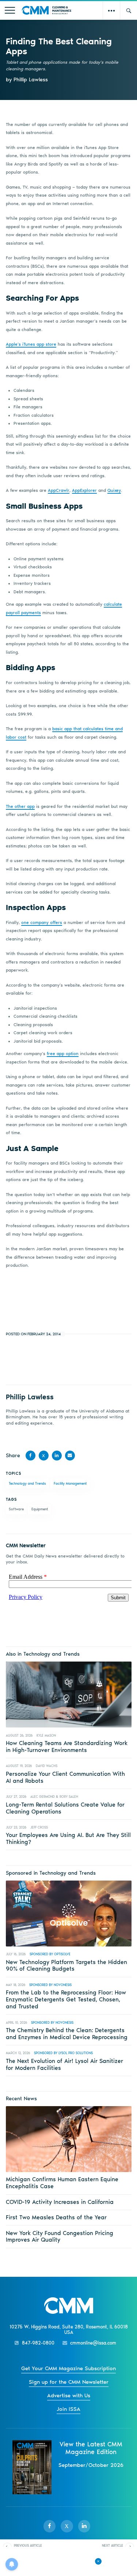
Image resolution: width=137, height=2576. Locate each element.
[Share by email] (70, 1456)
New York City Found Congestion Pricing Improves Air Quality (60, 2237)
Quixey (114, 490)
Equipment (40, 1509)
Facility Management (70, 1483)
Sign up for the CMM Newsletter (69, 2382)
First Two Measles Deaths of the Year (56, 2217)
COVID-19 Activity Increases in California (60, 2202)
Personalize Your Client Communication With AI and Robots (65, 1777)
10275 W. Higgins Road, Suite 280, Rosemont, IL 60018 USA (69, 2330)
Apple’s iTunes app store (31, 344)
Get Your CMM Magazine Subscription (68, 2368)
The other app (20, 806)
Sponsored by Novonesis (50, 1985)
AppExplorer (84, 490)
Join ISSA (68, 2409)
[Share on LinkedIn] (57, 1456)
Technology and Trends (27, 1483)
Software (16, 1509)
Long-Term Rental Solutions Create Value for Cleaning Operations (65, 1808)
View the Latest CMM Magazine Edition (91, 2448)
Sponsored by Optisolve (50, 1954)
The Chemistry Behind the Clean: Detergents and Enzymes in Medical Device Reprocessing (67, 2034)
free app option (63, 1054)
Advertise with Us (69, 2395)
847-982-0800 (38, 2343)
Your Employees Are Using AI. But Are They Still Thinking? (68, 1838)
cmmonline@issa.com (93, 2343)
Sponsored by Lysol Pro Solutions (63, 2053)
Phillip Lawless (30, 1397)
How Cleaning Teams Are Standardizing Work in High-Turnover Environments (67, 1747)
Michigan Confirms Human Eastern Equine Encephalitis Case (62, 2183)
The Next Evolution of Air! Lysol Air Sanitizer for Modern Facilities (64, 2064)
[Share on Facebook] (31, 1456)
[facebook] (50, 2526)
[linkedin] (84, 2526)
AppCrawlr (59, 490)
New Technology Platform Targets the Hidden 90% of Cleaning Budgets (66, 1966)
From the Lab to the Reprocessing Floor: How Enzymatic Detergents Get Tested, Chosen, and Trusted (66, 1999)
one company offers (42, 923)
